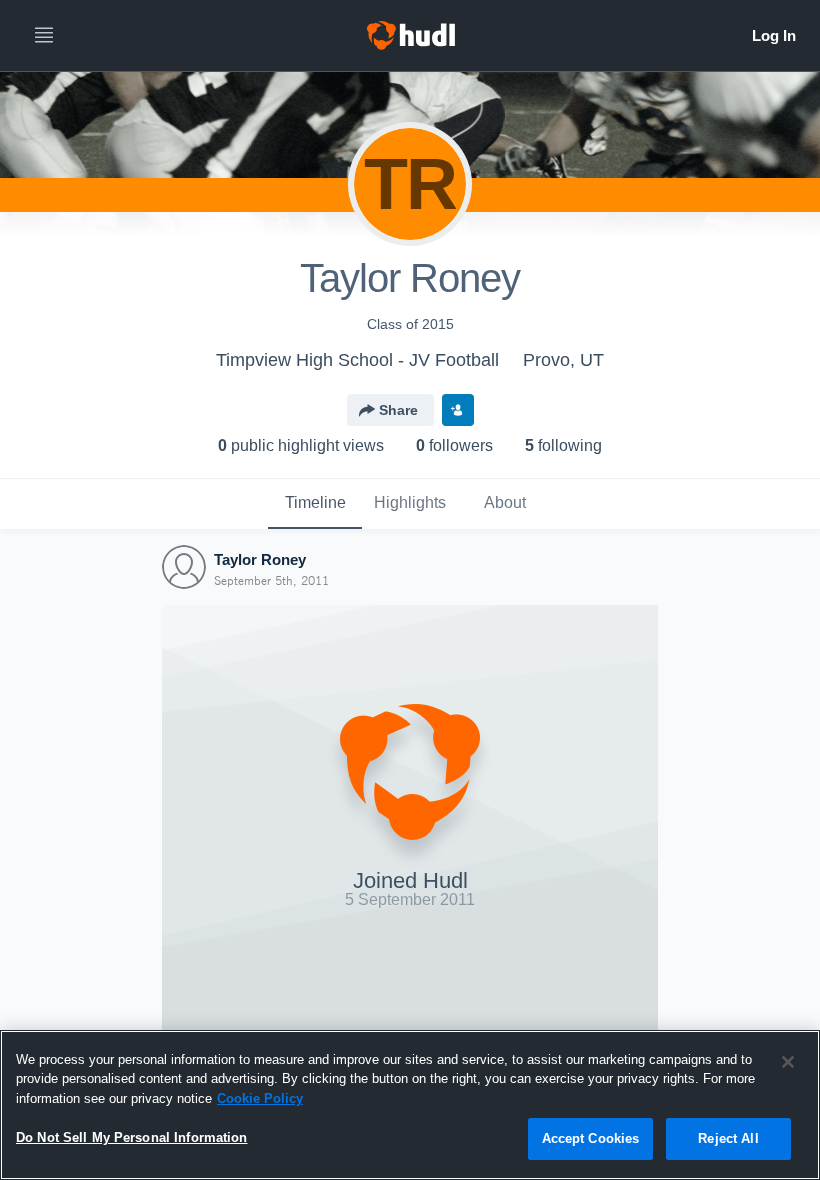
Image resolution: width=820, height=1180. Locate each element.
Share (398, 410)
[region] (410, 1105)
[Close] (788, 1062)
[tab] (315, 504)
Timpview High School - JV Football (357, 360)
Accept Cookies (591, 1138)
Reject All (728, 1138)
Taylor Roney (260, 559)
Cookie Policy (260, 1098)
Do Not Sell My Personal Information (132, 1137)
